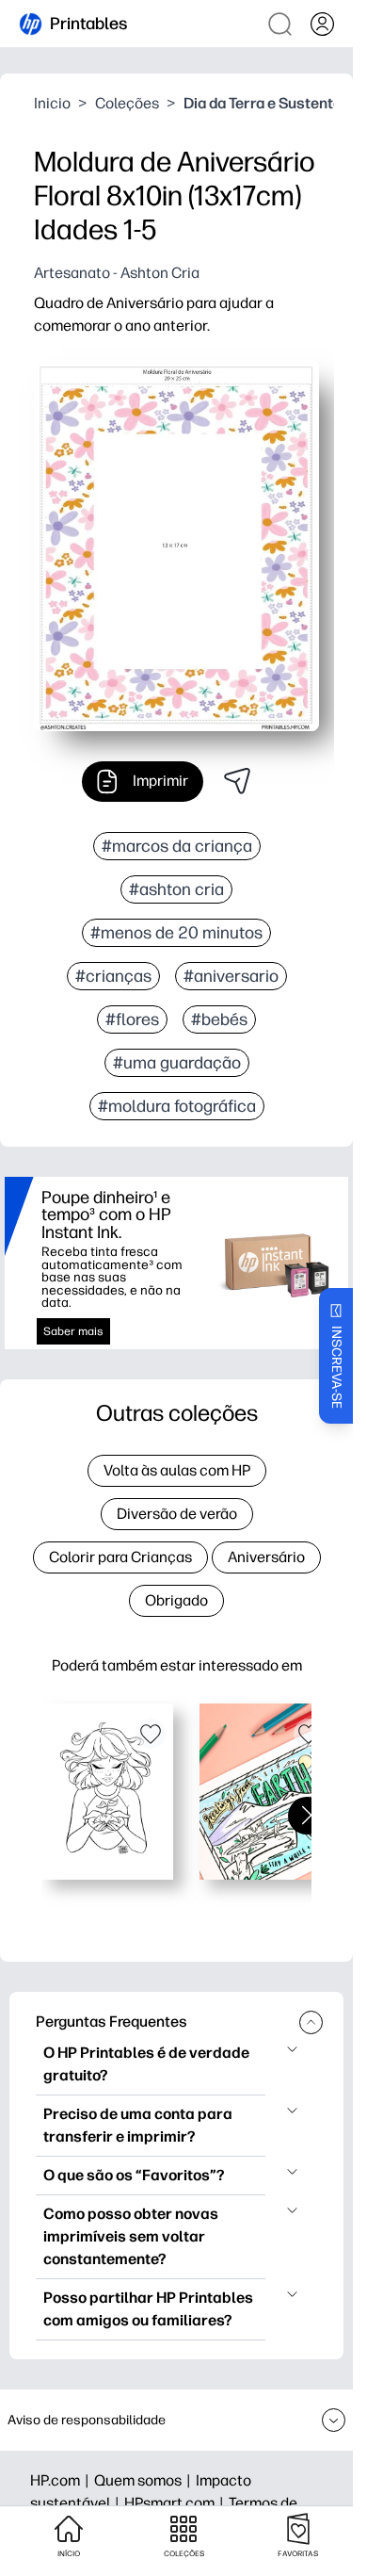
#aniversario (231, 976)
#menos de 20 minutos (176, 933)
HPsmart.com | (176, 2503)
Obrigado (176, 1600)
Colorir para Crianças (120, 1557)
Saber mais (73, 1331)
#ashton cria (176, 889)
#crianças (113, 976)
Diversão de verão (177, 1514)
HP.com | (62, 2480)
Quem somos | (145, 2480)
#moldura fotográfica (177, 1106)
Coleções (127, 103)
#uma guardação (177, 1063)
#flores (132, 1019)
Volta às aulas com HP (177, 1470)
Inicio (52, 103)
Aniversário (266, 1557)
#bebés (219, 1019)
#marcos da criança (177, 846)
